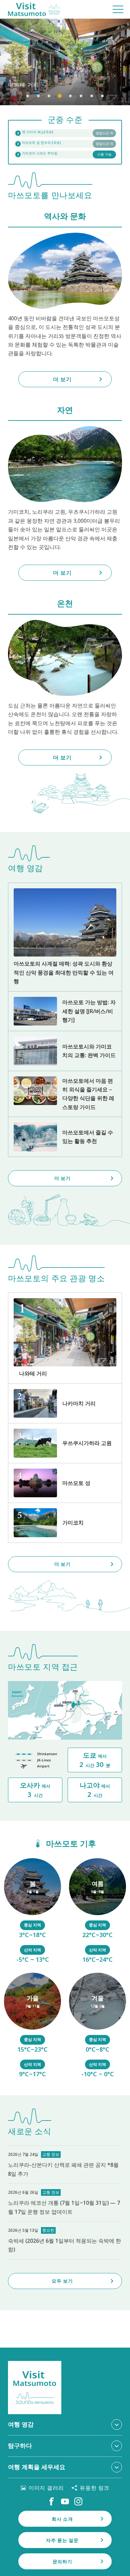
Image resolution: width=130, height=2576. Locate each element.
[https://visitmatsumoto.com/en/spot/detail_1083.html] (65, 1338)
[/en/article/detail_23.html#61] (32, 1911)
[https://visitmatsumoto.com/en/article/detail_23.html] (65, 937)
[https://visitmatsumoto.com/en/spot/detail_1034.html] (65, 1443)
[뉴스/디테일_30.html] (65, 2165)
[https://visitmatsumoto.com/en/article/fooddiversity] (65, 1094)
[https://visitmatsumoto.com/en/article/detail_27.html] (65, 1051)
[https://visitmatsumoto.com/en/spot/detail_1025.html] (65, 1523)
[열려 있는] (65, 144)
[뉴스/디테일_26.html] (65, 2203)
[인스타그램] (78, 2501)
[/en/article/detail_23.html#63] (32, 2026)
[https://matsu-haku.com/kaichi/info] (65, 133)
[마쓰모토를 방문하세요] (34, 9)
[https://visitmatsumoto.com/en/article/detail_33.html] (65, 1011)
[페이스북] (52, 2501)
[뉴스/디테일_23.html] (65, 2241)
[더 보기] (65, 62)
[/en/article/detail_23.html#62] (97, 1911)
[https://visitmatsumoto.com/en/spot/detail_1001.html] (65, 1483)
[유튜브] (65, 2501)
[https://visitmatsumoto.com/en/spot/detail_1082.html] (65, 1403)
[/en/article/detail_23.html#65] (97, 2026)
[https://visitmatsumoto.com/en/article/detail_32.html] (65, 1137)
